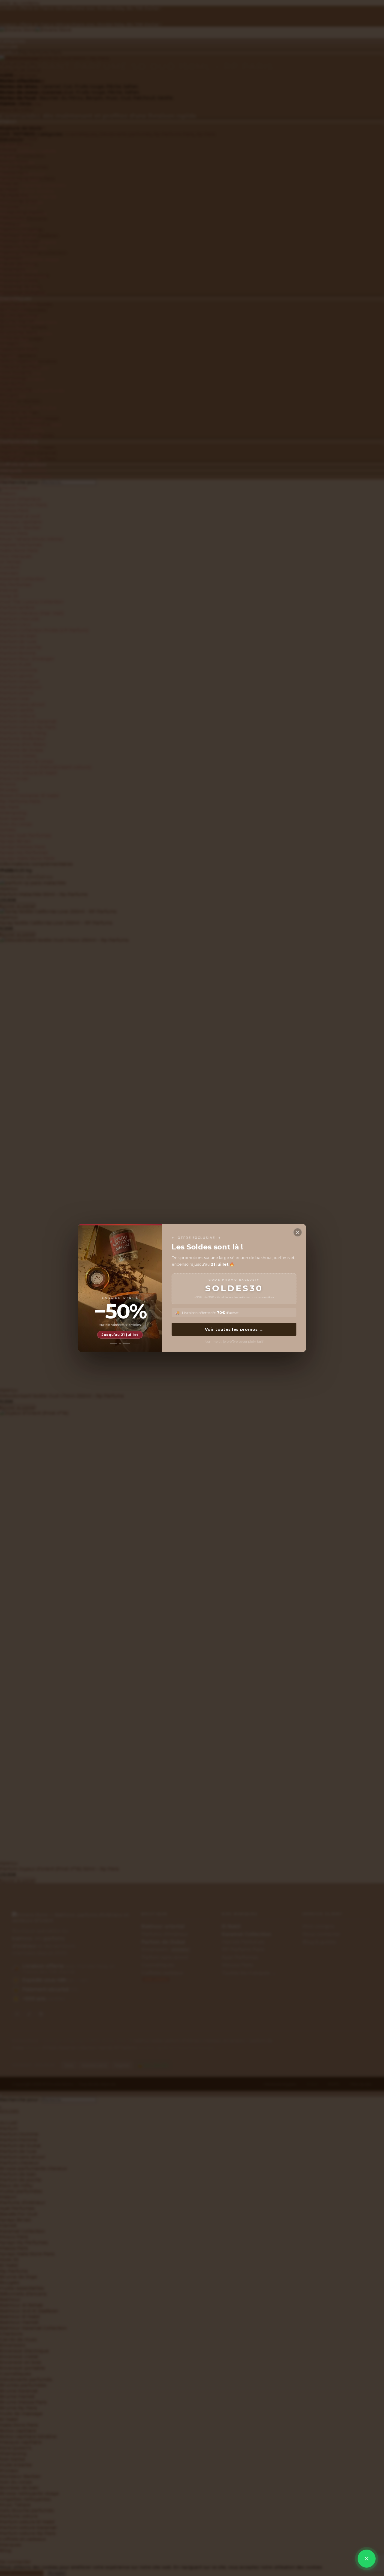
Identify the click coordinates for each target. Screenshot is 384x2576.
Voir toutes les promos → (234, 1329)
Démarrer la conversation (328, 2540)
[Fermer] (298, 1232)
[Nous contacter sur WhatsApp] (367, 2559)
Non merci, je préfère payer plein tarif (234, 1342)
